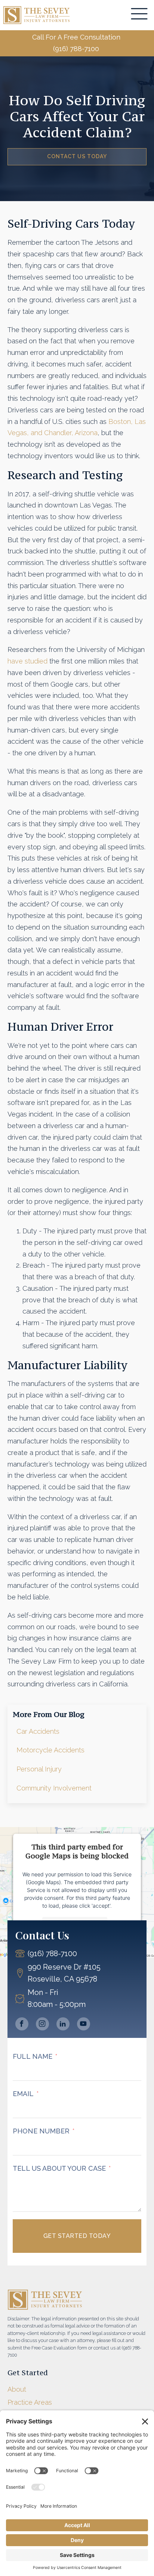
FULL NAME (33, 2056)
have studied (27, 661)
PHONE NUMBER (41, 2131)
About (17, 2389)
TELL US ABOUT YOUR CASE (59, 2168)
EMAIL (23, 2094)
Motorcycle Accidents (50, 1750)
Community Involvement (54, 1788)
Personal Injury (39, 1769)
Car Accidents (38, 1731)
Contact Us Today (77, 156)
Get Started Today (77, 2236)
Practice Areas (30, 2402)
